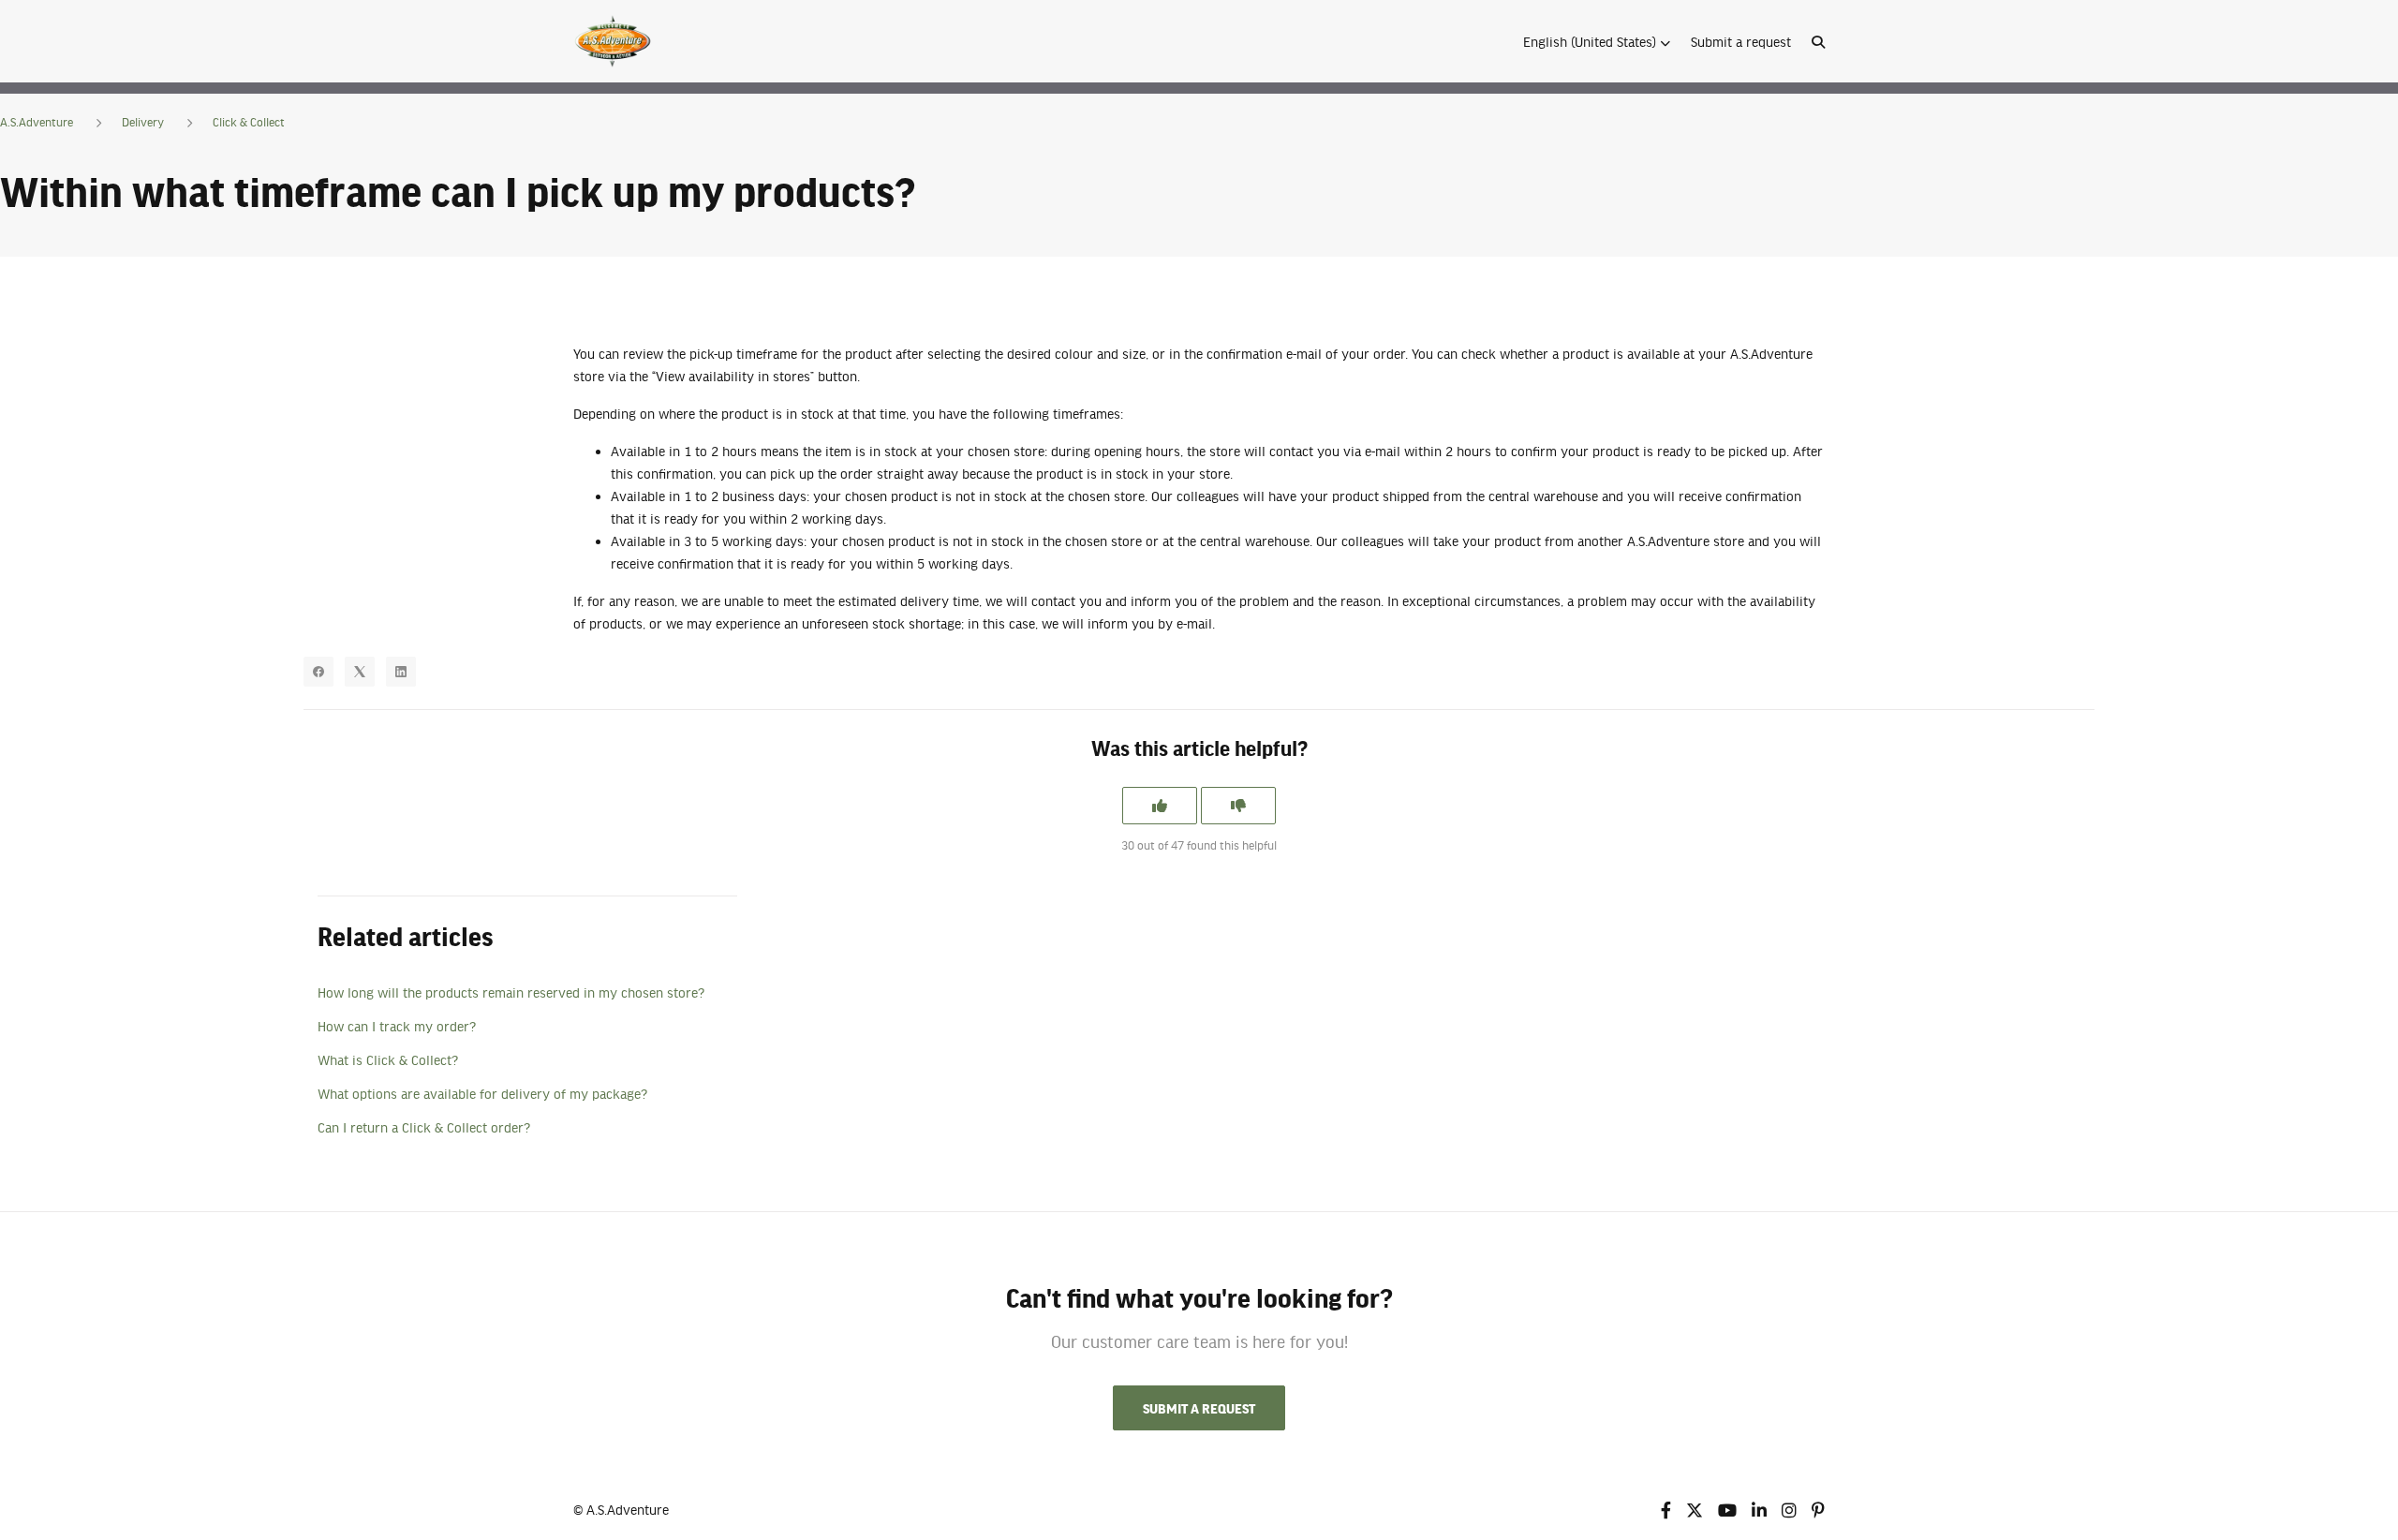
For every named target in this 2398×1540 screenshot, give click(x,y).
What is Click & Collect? (388, 1059)
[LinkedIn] (401, 672)
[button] (1597, 41)
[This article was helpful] (1160, 806)
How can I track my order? (397, 1026)
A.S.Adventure (37, 122)
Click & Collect (249, 122)
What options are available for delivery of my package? (482, 1093)
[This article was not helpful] (1238, 806)
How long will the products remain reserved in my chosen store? (511, 992)
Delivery (143, 122)
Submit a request (1741, 41)
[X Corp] (360, 672)
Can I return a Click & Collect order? (424, 1127)
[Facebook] (318, 672)
